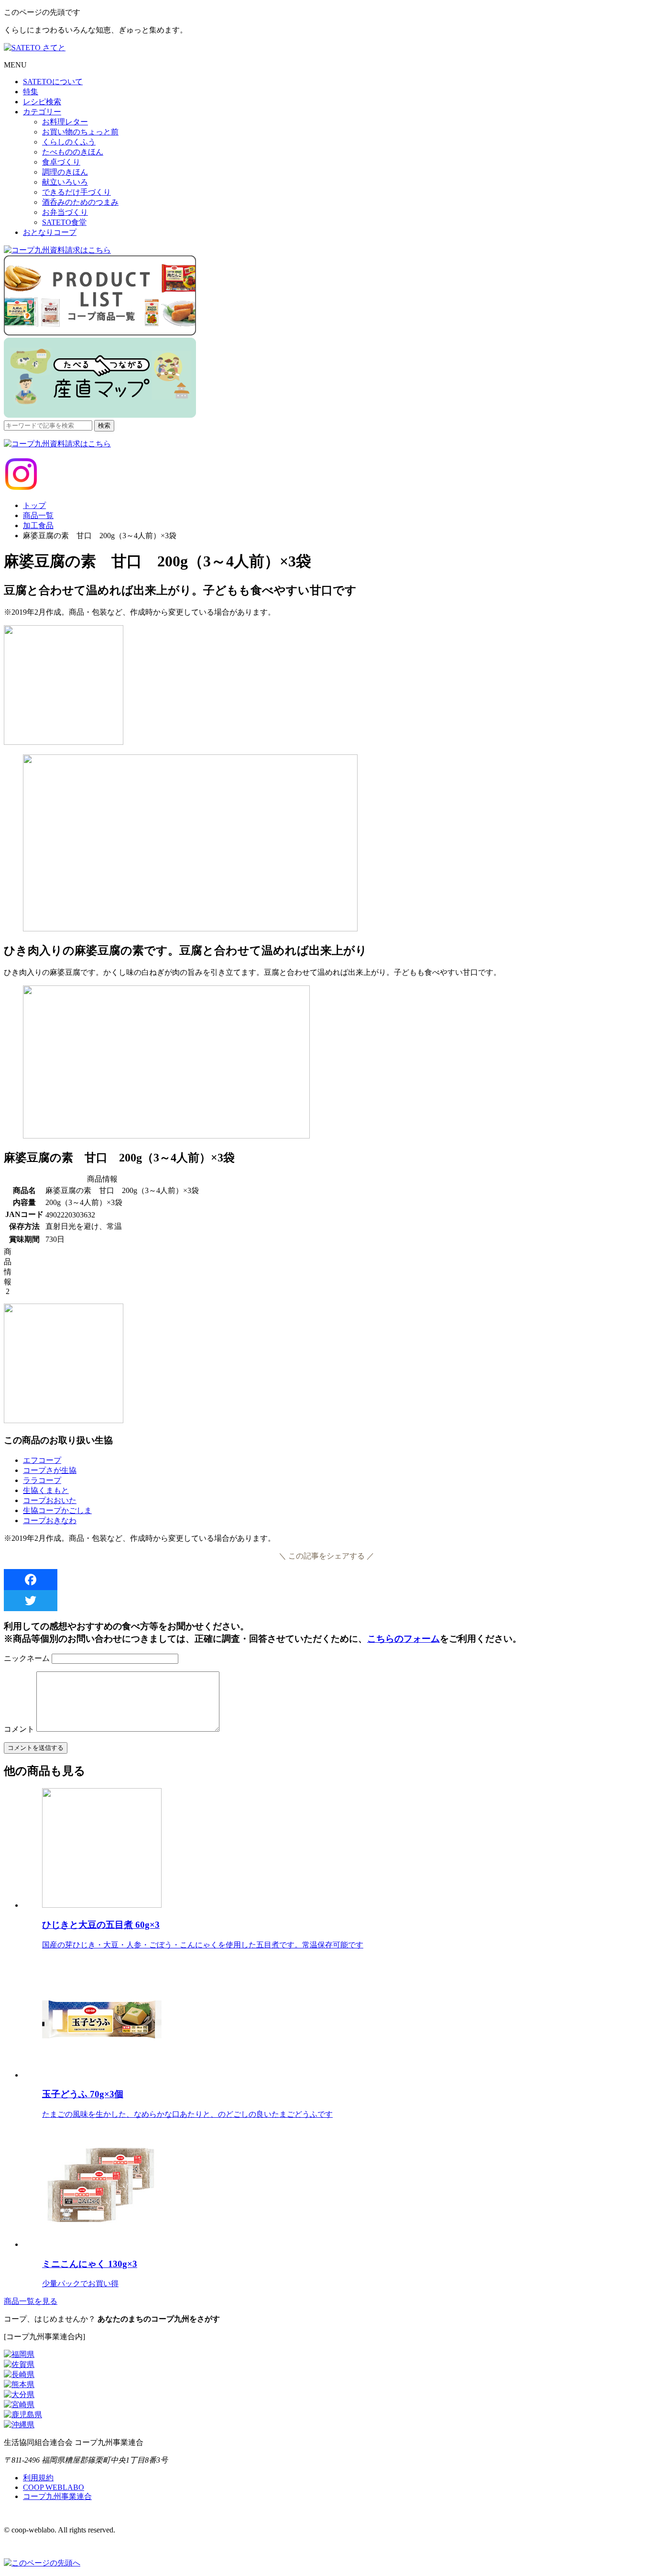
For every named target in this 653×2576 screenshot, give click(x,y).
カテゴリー (42, 112)
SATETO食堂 (64, 222)
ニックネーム (27, 1658)
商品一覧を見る (31, 2301)
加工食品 (38, 525)
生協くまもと (46, 1490)
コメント (19, 1729)
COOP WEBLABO (54, 2487)
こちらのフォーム (403, 1639)
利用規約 (38, 2478)
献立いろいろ (65, 182)
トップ (34, 505)
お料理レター (65, 122)
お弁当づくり (65, 212)
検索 (104, 426)
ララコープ (42, 1480)
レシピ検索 (42, 102)
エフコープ (42, 1460)
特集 (31, 92)
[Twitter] (326, 1601)
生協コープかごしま (57, 1510)
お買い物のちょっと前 (80, 132)
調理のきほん (65, 172)
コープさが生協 (50, 1470)
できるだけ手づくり (76, 192)
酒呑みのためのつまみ (80, 202)
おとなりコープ (50, 232)
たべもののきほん (73, 152)
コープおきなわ (50, 1520)
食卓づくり (61, 162)
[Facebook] (326, 1580)
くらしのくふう (69, 142)
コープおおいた (50, 1500)
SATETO (53, 82)
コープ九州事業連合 (57, 2496)
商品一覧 (38, 515)
